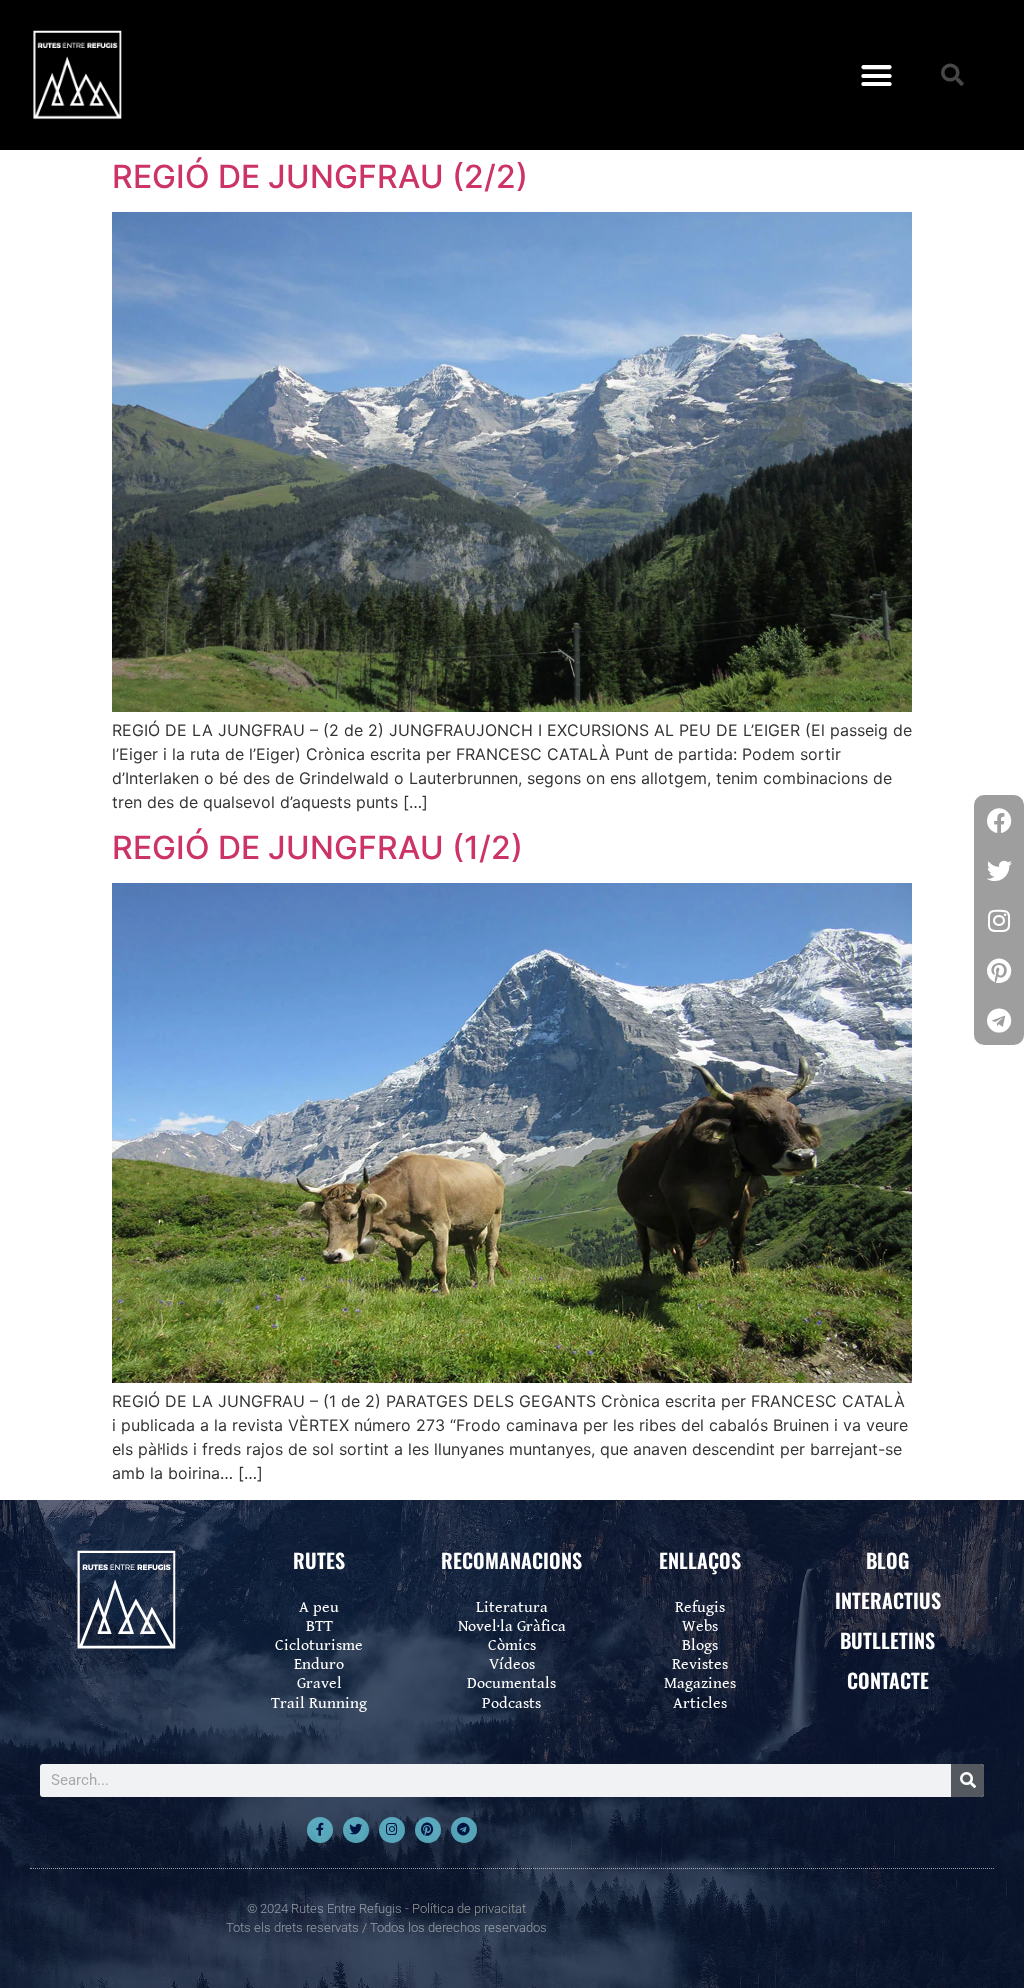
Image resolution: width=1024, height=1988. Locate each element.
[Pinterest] (428, 1830)
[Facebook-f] (320, 1830)
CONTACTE (888, 1680)
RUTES (319, 1560)
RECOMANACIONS (511, 1560)
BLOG (887, 1560)
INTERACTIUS (888, 1600)
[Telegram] (464, 1830)
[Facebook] (999, 820)
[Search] (967, 1780)
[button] (877, 75)
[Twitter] (356, 1830)
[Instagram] (392, 1830)
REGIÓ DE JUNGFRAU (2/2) (320, 176)
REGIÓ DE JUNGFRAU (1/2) (317, 847)
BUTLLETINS (887, 1640)
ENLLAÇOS (700, 1560)
